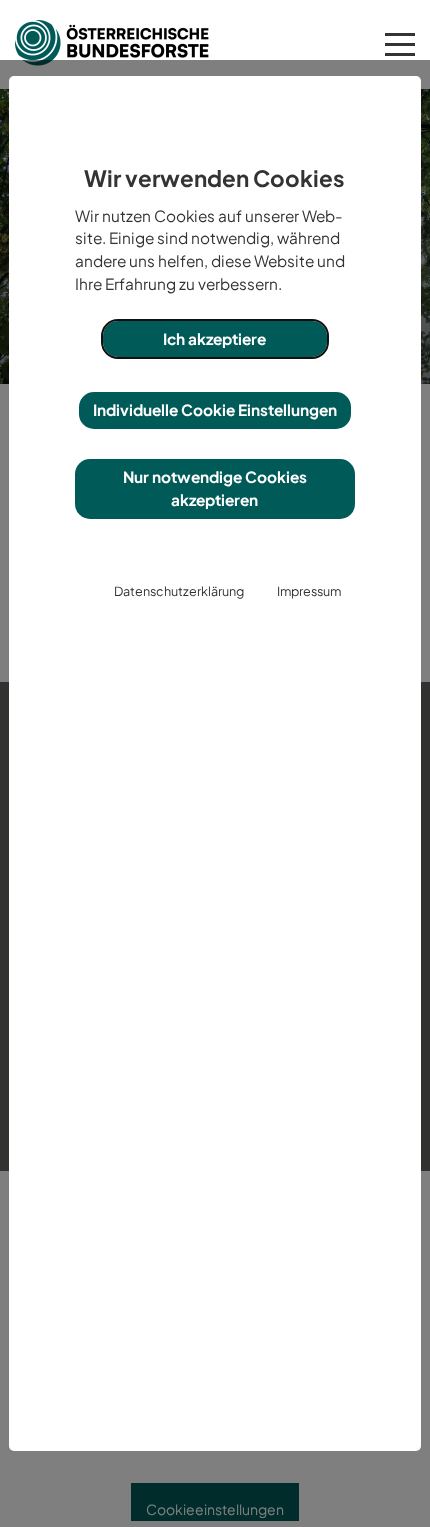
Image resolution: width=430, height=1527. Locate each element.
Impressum (309, 591)
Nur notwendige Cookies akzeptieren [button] (215, 488)
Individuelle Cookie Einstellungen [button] (215, 409)
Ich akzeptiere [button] (214, 338)
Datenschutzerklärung (179, 591)
